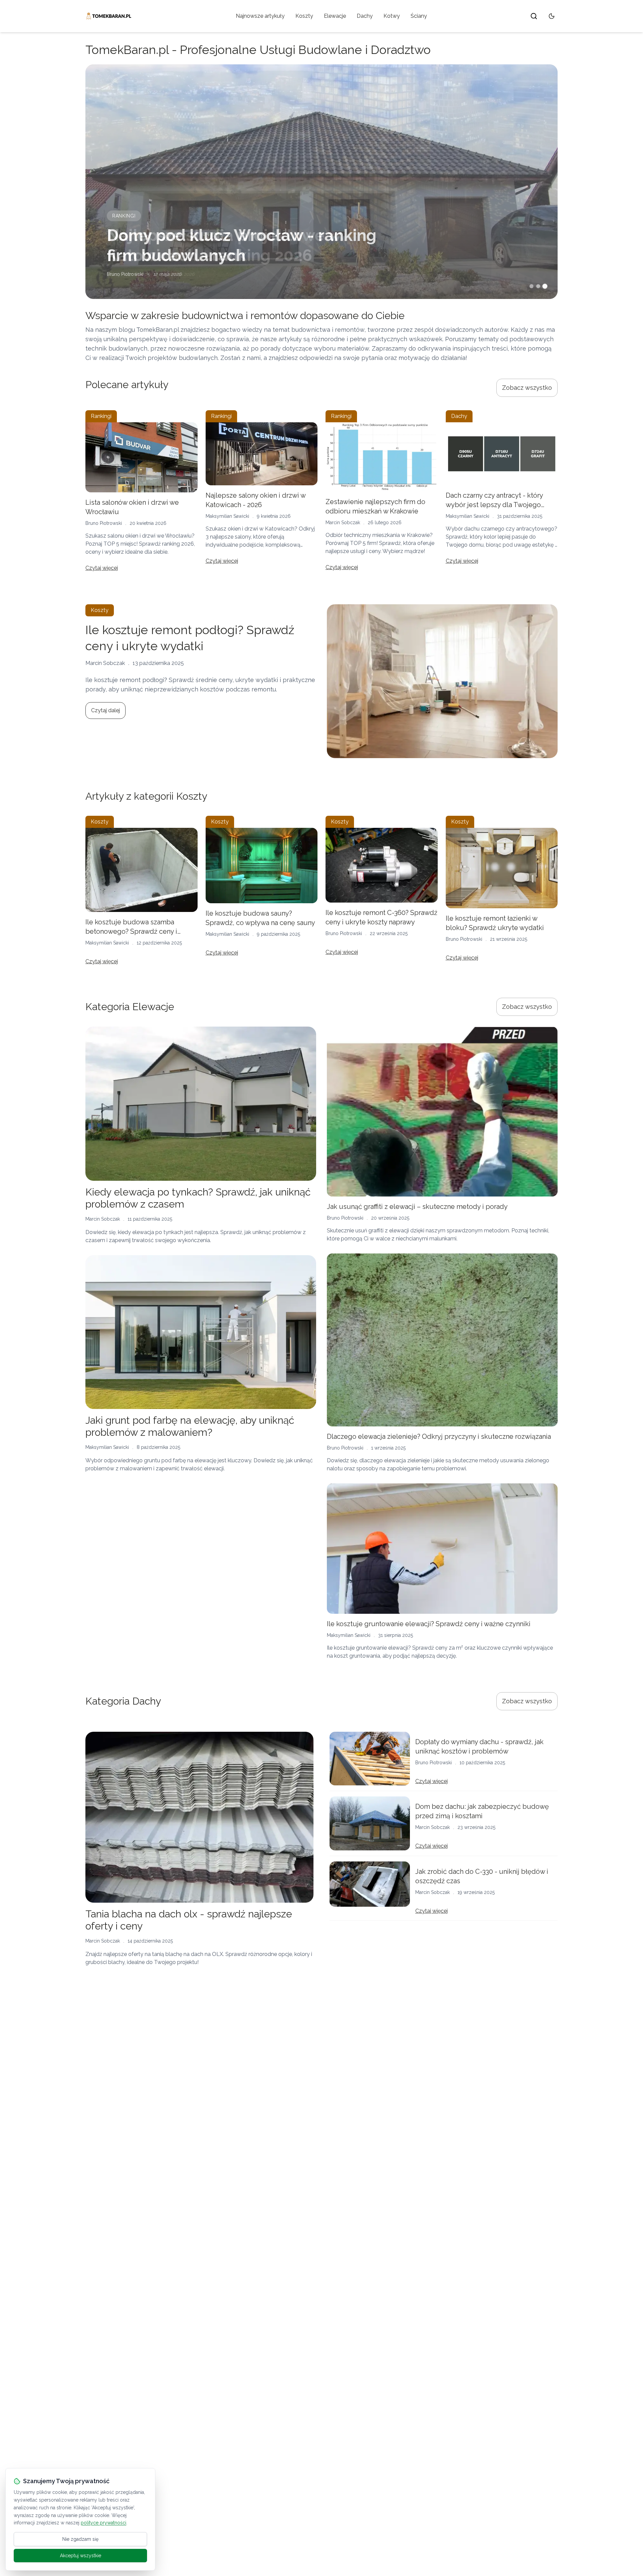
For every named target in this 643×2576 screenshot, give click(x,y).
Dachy (365, 16)
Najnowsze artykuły (260, 16)
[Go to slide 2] (538, 286)
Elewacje (335, 16)
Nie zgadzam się (80, 2539)
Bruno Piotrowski (125, 274)
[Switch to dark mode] (552, 16)
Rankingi (124, 216)
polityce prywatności (103, 2523)
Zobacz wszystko (527, 388)
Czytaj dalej (105, 710)
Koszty (304, 16)
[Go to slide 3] (545, 286)
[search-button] (534, 16)
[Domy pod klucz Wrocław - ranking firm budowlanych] (321, 182)
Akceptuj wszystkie (81, 2556)
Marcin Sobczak (343, 523)
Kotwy (392, 16)
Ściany (419, 16)
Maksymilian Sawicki (227, 516)
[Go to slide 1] (531, 286)
